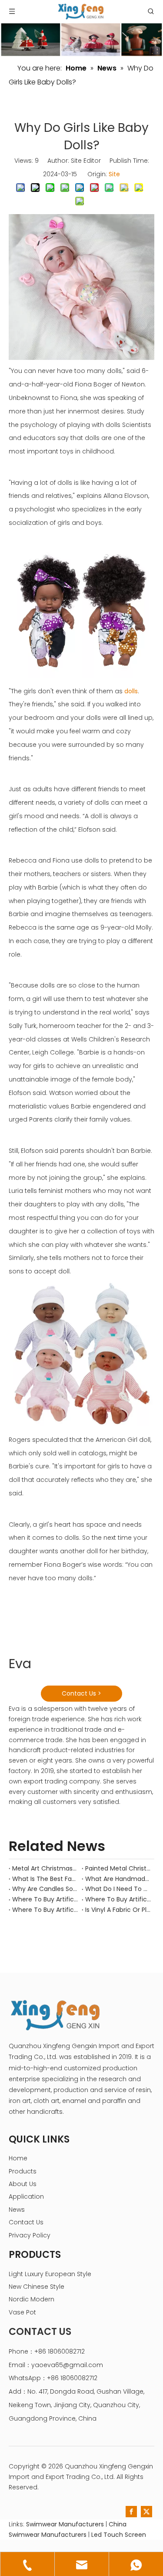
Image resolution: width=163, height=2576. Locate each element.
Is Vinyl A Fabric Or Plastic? (118, 1910)
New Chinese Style (37, 2287)
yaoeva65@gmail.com (67, 2365)
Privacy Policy (30, 2235)
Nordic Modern (32, 2299)
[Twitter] (146, 2512)
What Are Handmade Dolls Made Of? (118, 1879)
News (17, 2210)
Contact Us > (81, 1693)
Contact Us (26, 2222)
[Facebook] (131, 2512)
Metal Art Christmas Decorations (45, 1868)
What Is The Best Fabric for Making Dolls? (45, 1879)
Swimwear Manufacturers (65, 2524)
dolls (131, 691)
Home (18, 2158)
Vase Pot (22, 2312)
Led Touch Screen (119, 2535)
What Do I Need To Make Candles (118, 1889)
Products (23, 2171)
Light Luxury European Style (50, 2274)
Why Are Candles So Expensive (45, 1889)
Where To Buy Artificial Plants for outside (45, 1910)
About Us (23, 2184)
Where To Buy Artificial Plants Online (118, 1899)
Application (26, 2196)
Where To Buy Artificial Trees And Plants (45, 1899)
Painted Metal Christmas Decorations (118, 1868)
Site (114, 174)
